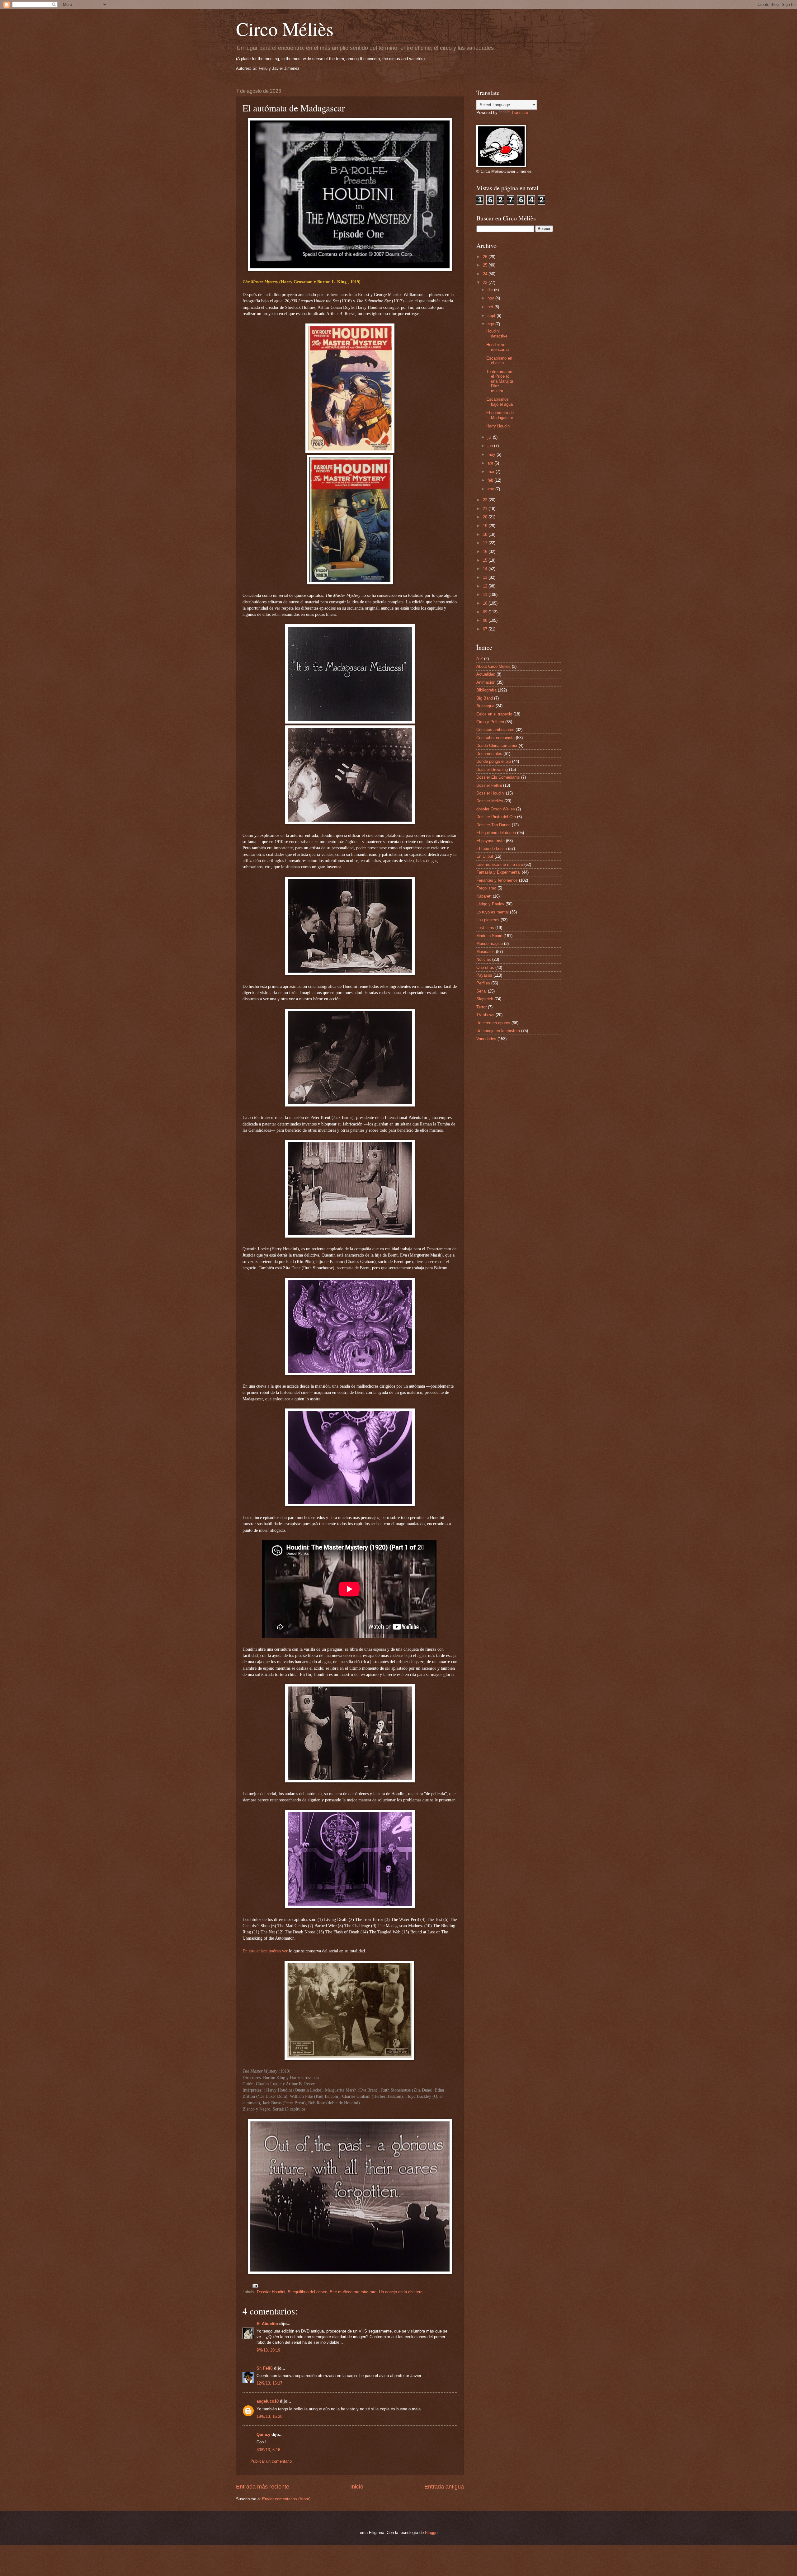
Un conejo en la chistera (401, 2292)
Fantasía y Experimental (498, 872)
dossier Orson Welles (496, 809)
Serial (481, 991)
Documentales (489, 754)
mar (492, 472)
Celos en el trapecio (494, 714)
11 (486, 594)
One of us (485, 967)
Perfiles (483, 983)
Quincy (263, 2434)
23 (486, 283)
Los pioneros (488, 920)
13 (486, 577)
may (492, 454)
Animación (486, 682)
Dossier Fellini (489, 785)
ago (491, 324)
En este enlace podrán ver (265, 1951)
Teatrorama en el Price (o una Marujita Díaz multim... (500, 381)
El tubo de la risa (492, 849)
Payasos (484, 975)
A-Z (480, 659)
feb (491, 480)
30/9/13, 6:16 (268, 2450)
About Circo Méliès (493, 666)
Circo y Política (490, 722)
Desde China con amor (497, 745)
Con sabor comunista (495, 738)
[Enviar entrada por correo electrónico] (255, 2285)
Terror (481, 1007)
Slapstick (485, 999)
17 (486, 543)
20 (486, 517)
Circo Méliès (285, 29)
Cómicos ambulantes (495, 730)
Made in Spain (489, 936)
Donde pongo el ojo (494, 761)
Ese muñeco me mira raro (353, 2292)
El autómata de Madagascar (500, 415)
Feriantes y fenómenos (497, 880)
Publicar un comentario (271, 2461)
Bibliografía (486, 690)
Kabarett (484, 896)
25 (486, 265)
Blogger (432, 2533)
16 (486, 552)
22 (486, 500)
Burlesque (485, 706)
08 (486, 620)
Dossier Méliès (490, 801)
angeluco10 (268, 2401)
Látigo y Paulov (490, 904)
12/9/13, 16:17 (269, 2383)
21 (486, 509)
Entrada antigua (444, 2487)
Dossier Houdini (271, 2292)
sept (492, 316)
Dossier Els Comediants (498, 777)
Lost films (485, 928)
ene (491, 489)
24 (486, 274)
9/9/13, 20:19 (268, 2350)
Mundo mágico (490, 944)
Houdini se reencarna (498, 347)
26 (486, 257)
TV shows (485, 1015)
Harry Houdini (498, 426)
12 (486, 586)
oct (491, 307)
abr (491, 463)
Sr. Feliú (265, 2368)
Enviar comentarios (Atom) (286, 2499)
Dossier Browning (492, 769)
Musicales (486, 952)
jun (491, 446)
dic (491, 290)
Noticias (484, 959)
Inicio (357, 2487)
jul (490, 437)
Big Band (485, 698)
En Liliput (485, 856)
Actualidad (486, 674)
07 (486, 629)
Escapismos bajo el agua (500, 402)
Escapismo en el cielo (499, 361)
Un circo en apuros (493, 1023)
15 (486, 560)
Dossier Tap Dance (493, 825)
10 (486, 603)
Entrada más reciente (263, 2487)
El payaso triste (490, 841)
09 (486, 612)
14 (486, 569)
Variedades (486, 1039)
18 (486, 534)
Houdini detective (497, 333)
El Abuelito (267, 2324)
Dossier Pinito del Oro (496, 817)
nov (491, 298)
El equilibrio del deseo (307, 2292)
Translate (520, 113)
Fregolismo (486, 888)
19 (486, 526)
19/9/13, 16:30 (269, 2416)
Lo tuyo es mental (493, 912)
